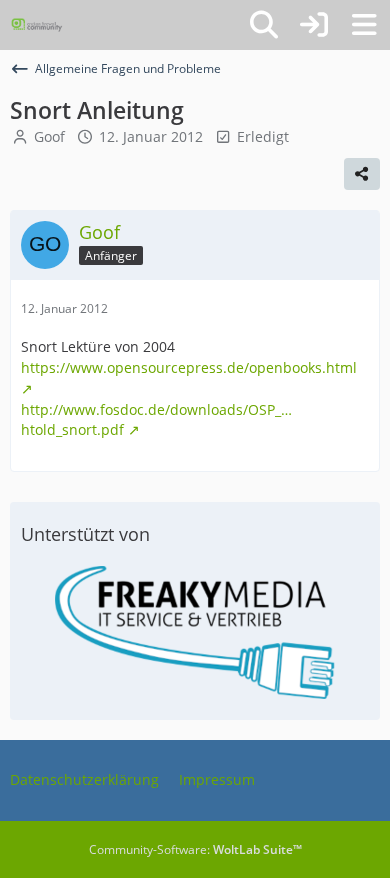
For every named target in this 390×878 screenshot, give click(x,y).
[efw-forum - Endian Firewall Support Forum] (37, 25)
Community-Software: (195, 849)
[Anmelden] (314, 25)
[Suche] (264, 25)
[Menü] (364, 25)
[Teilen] (362, 174)
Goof (49, 136)
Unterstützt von (85, 534)
